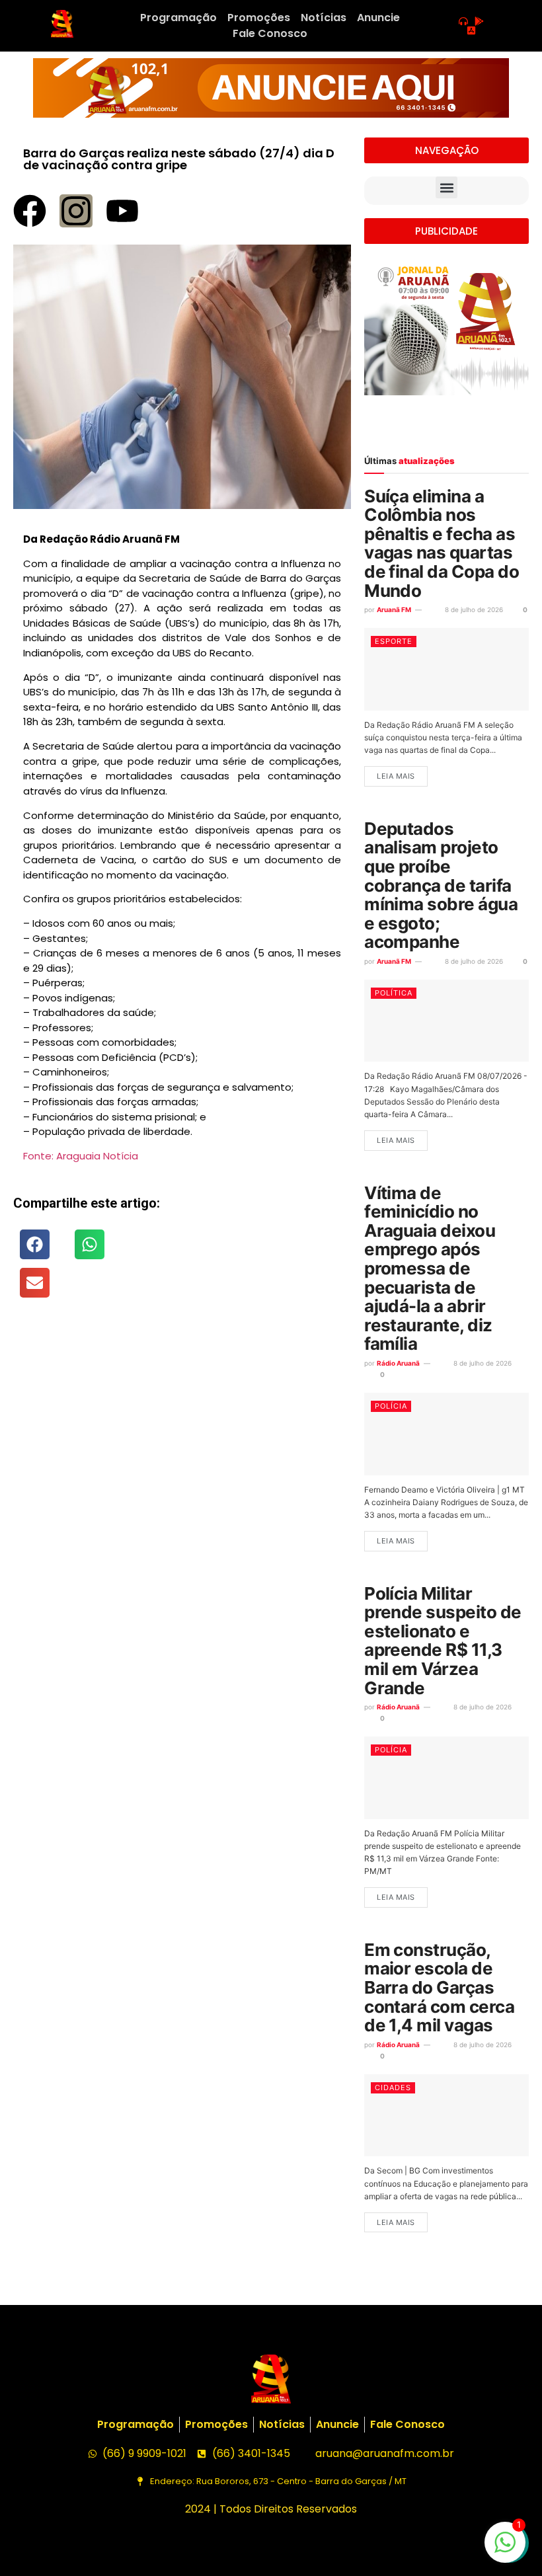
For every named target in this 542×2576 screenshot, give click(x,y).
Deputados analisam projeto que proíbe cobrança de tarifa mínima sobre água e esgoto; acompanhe (441, 885)
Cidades (393, 2088)
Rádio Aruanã (398, 1363)
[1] (505, 2549)
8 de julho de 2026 (473, 609)
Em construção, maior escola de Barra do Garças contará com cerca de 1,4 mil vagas (439, 1987)
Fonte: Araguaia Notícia (81, 1156)
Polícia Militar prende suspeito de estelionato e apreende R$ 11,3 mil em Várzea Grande (443, 1641)
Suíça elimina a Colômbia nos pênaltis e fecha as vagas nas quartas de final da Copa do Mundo (442, 543)
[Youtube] (122, 211)
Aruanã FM (394, 609)
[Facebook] (30, 211)
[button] (35, 1244)
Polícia (391, 1406)
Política (394, 993)
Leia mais (396, 776)
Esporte (394, 641)
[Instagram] (76, 211)
